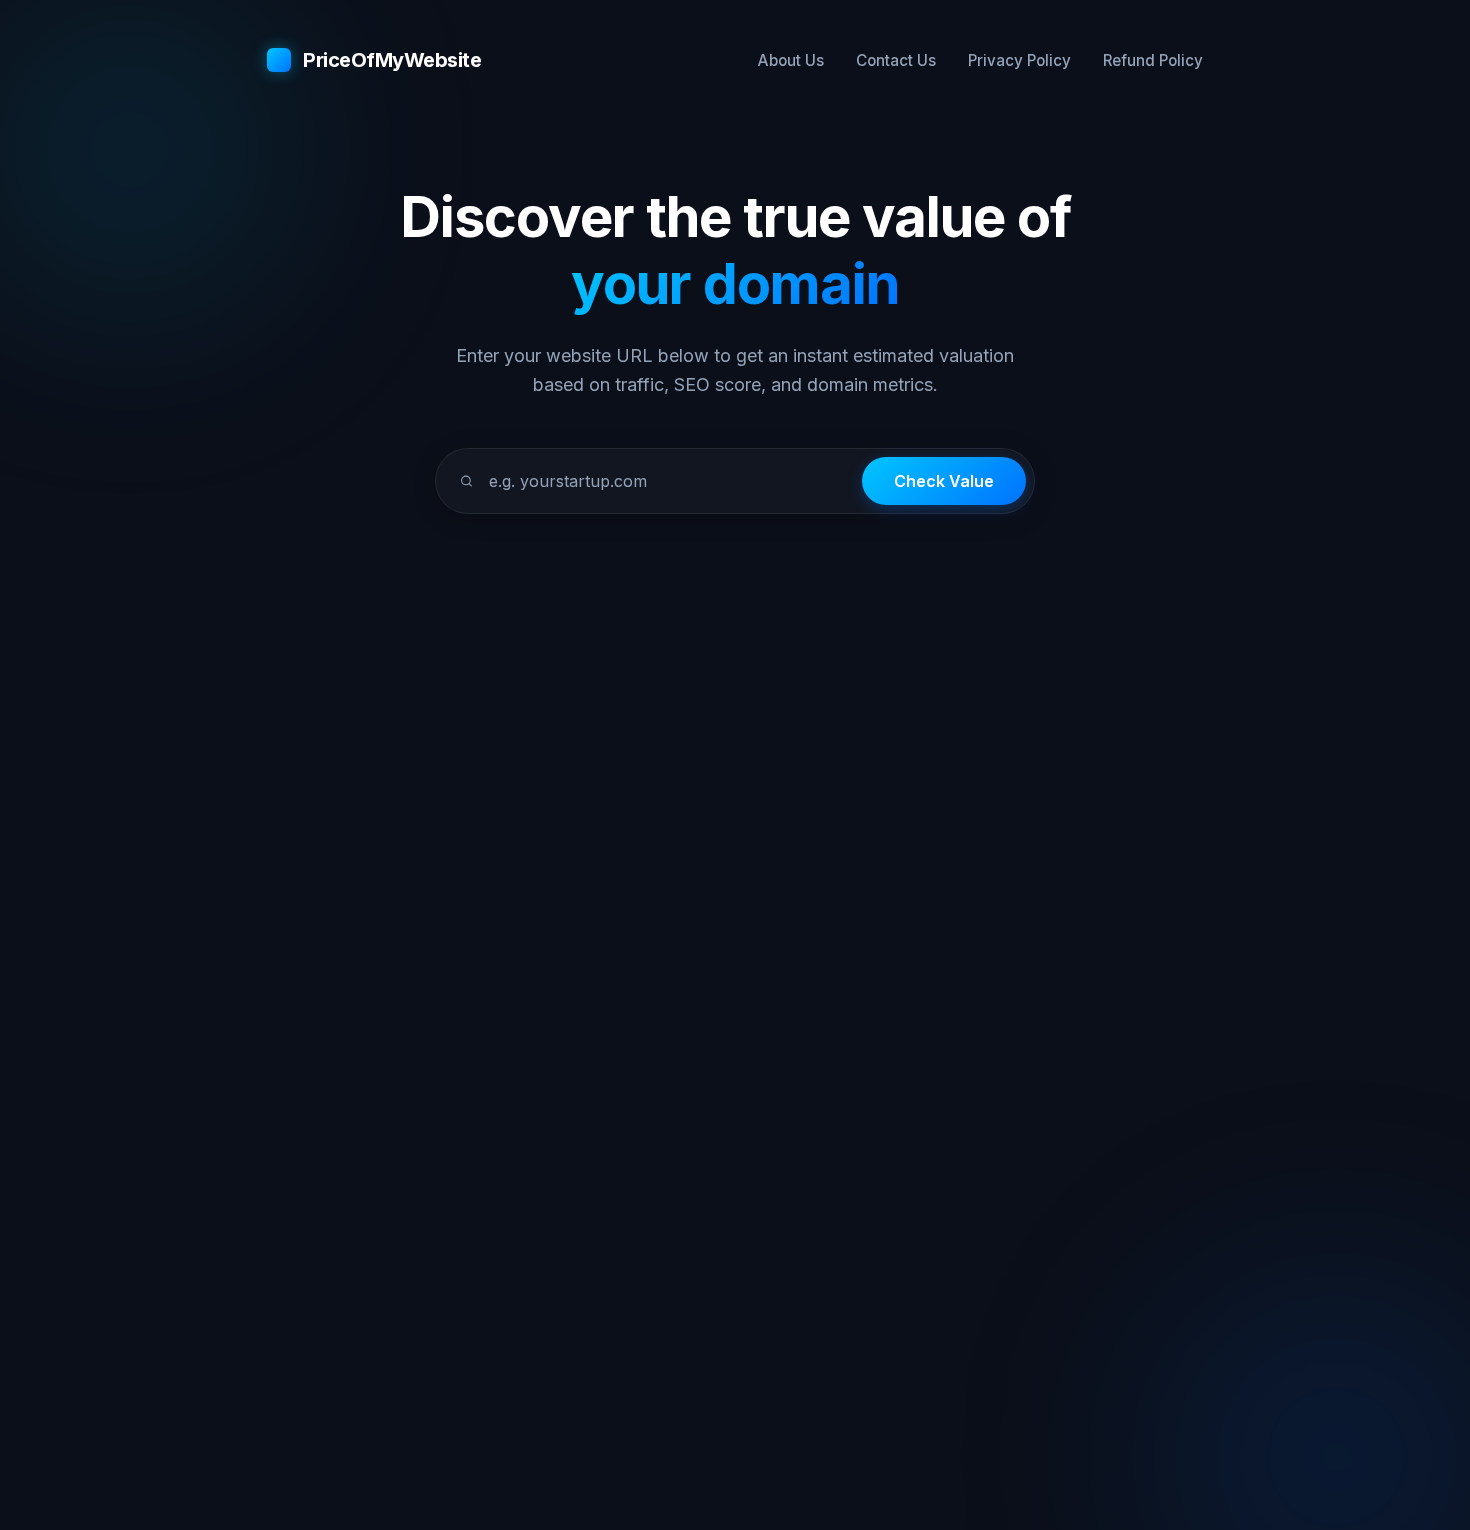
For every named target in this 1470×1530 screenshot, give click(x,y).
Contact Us (896, 60)
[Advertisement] (735, 654)
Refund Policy (1153, 60)
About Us (791, 60)
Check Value (944, 481)
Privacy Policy (1019, 60)
